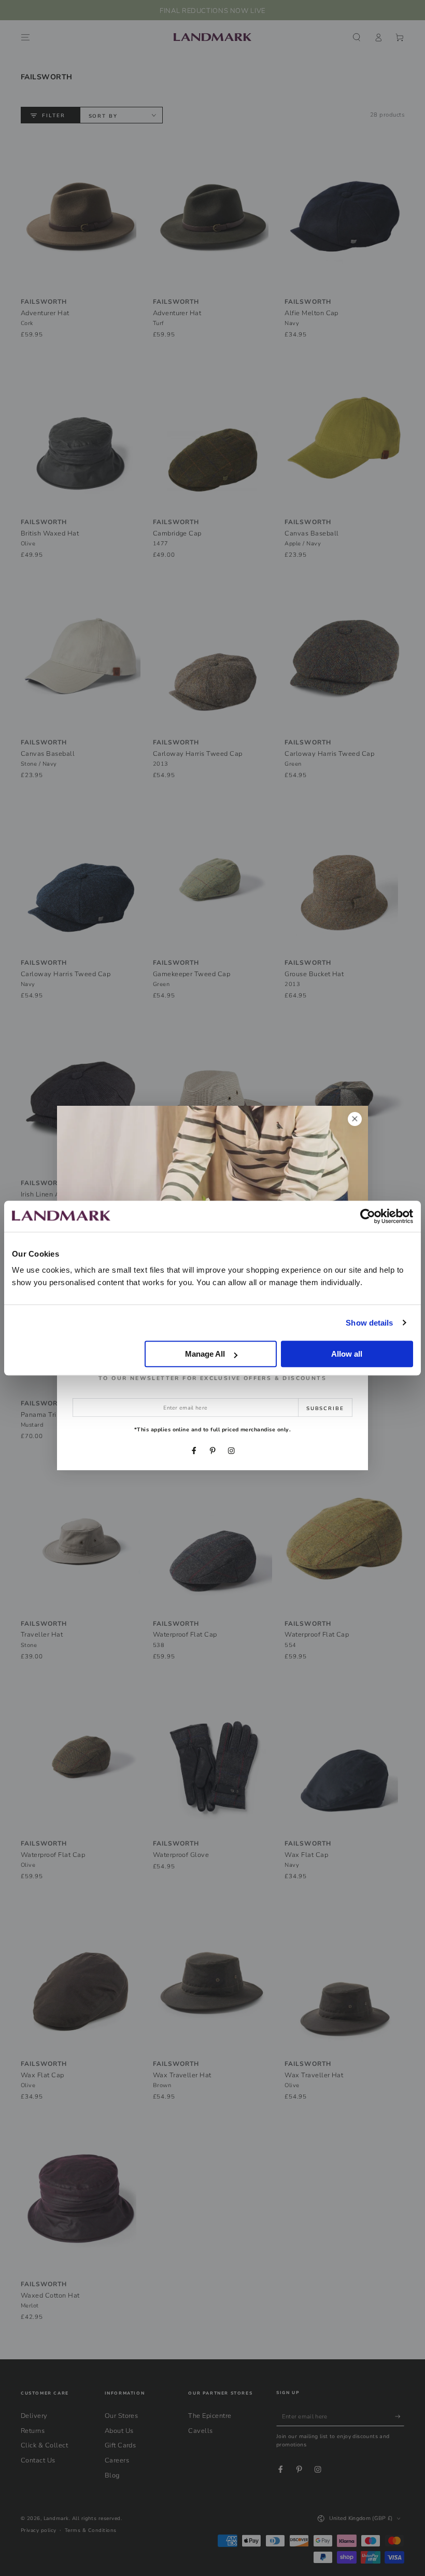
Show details (369, 1323)
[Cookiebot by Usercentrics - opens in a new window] (368, 1216)
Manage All (205, 1354)
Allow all (347, 1354)
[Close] (355, 1119)
